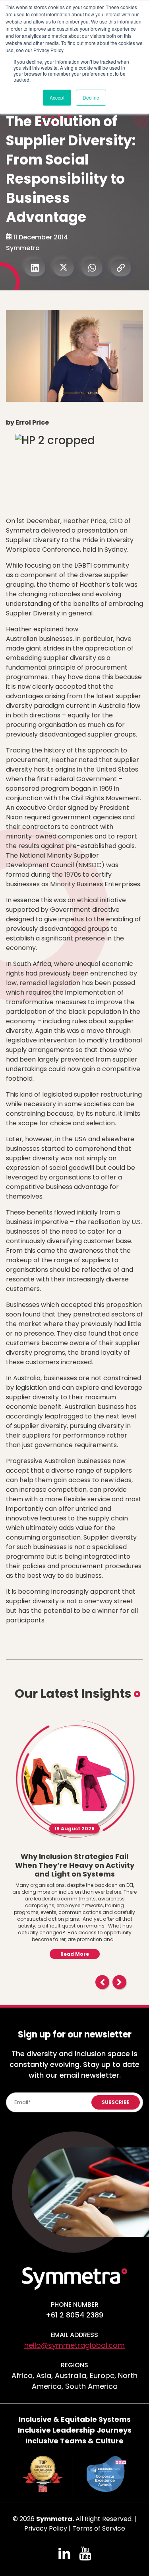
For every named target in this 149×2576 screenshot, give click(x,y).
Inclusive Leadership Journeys (75, 2430)
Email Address (74, 2335)
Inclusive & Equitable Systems (75, 2419)
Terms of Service (99, 2528)
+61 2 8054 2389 (74, 2315)
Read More (75, 1954)
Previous (102, 1982)
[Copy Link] (121, 268)
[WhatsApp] (92, 268)
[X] (64, 268)
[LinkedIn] (35, 268)
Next (119, 1982)
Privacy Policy (46, 2528)
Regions (74, 2365)
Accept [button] (57, 97)
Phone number (75, 2305)
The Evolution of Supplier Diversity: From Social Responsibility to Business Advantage (71, 169)
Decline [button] (91, 97)
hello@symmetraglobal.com (74, 2345)
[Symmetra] (75, 2278)
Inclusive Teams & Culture (74, 2441)
